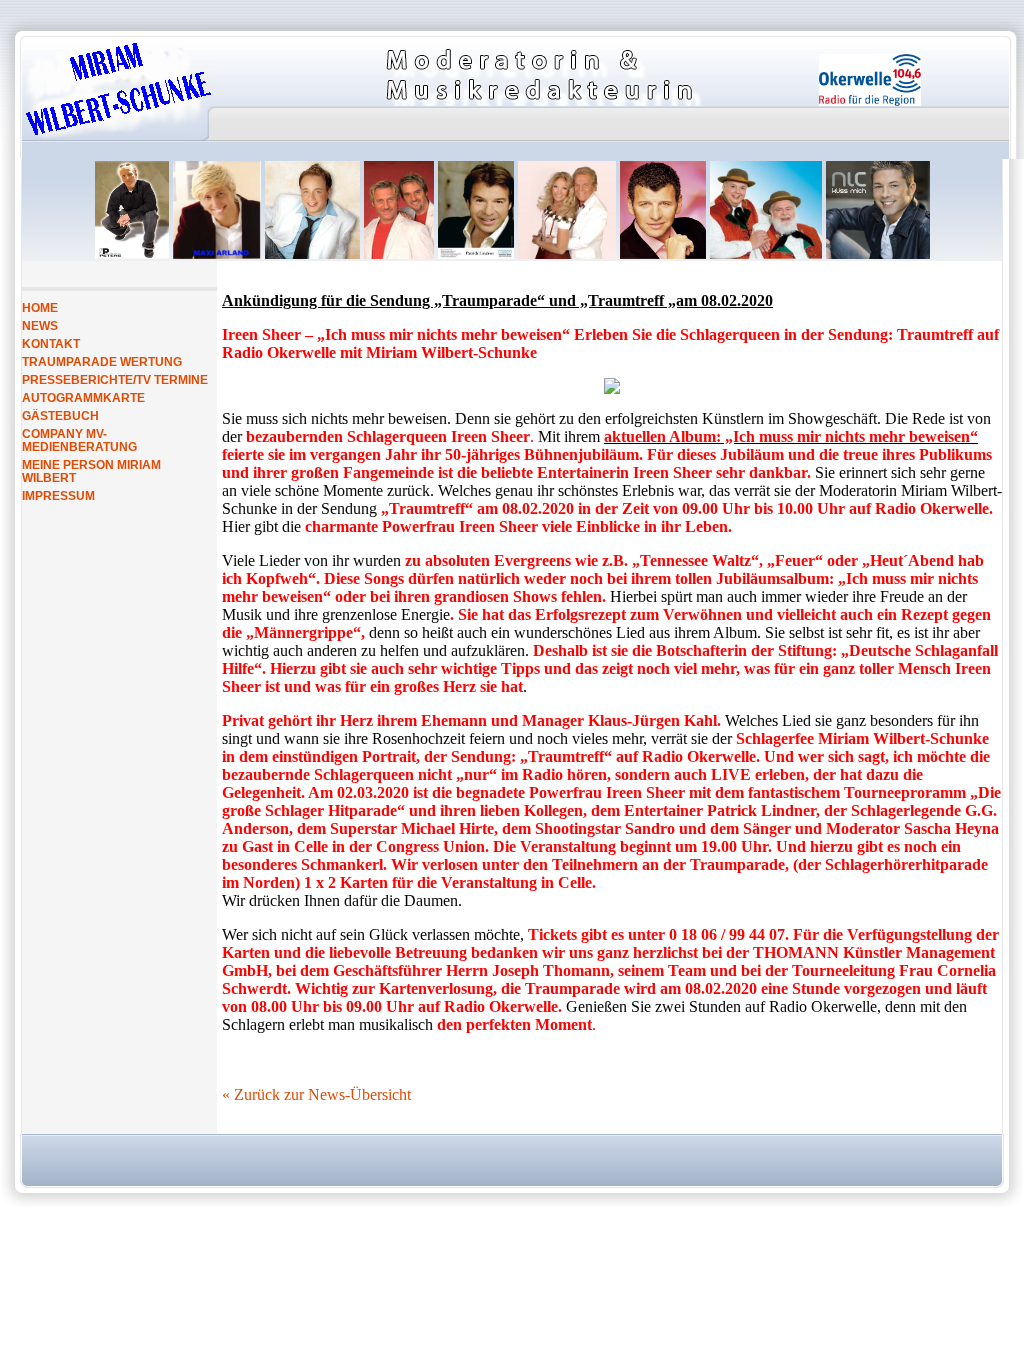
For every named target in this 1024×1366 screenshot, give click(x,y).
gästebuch (60, 415)
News (40, 325)
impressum (58, 495)
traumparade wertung (102, 361)
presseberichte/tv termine (115, 379)
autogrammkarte (83, 397)
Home (40, 307)
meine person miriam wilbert (91, 471)
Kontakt (51, 343)
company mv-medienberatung (79, 440)
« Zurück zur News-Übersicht (316, 1094)
